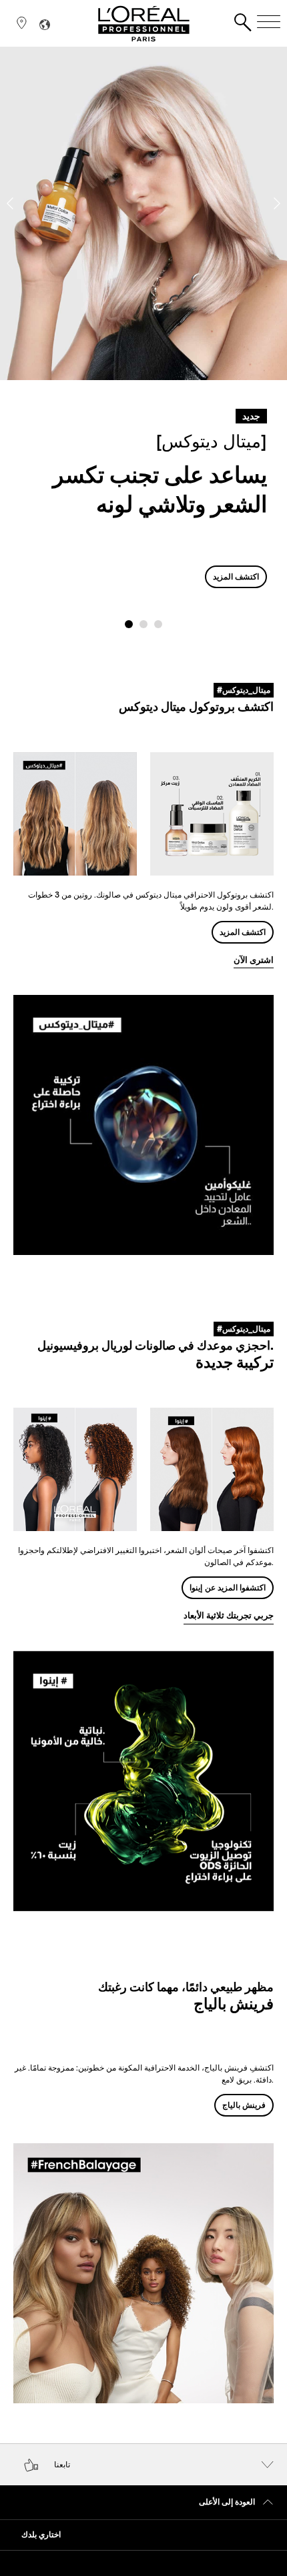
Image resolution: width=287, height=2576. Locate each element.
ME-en (193, 188)
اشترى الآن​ (254, 960)
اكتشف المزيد (236, 576)
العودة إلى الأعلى (227, 2502)
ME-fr (196, 199)
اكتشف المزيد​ (243, 932)
